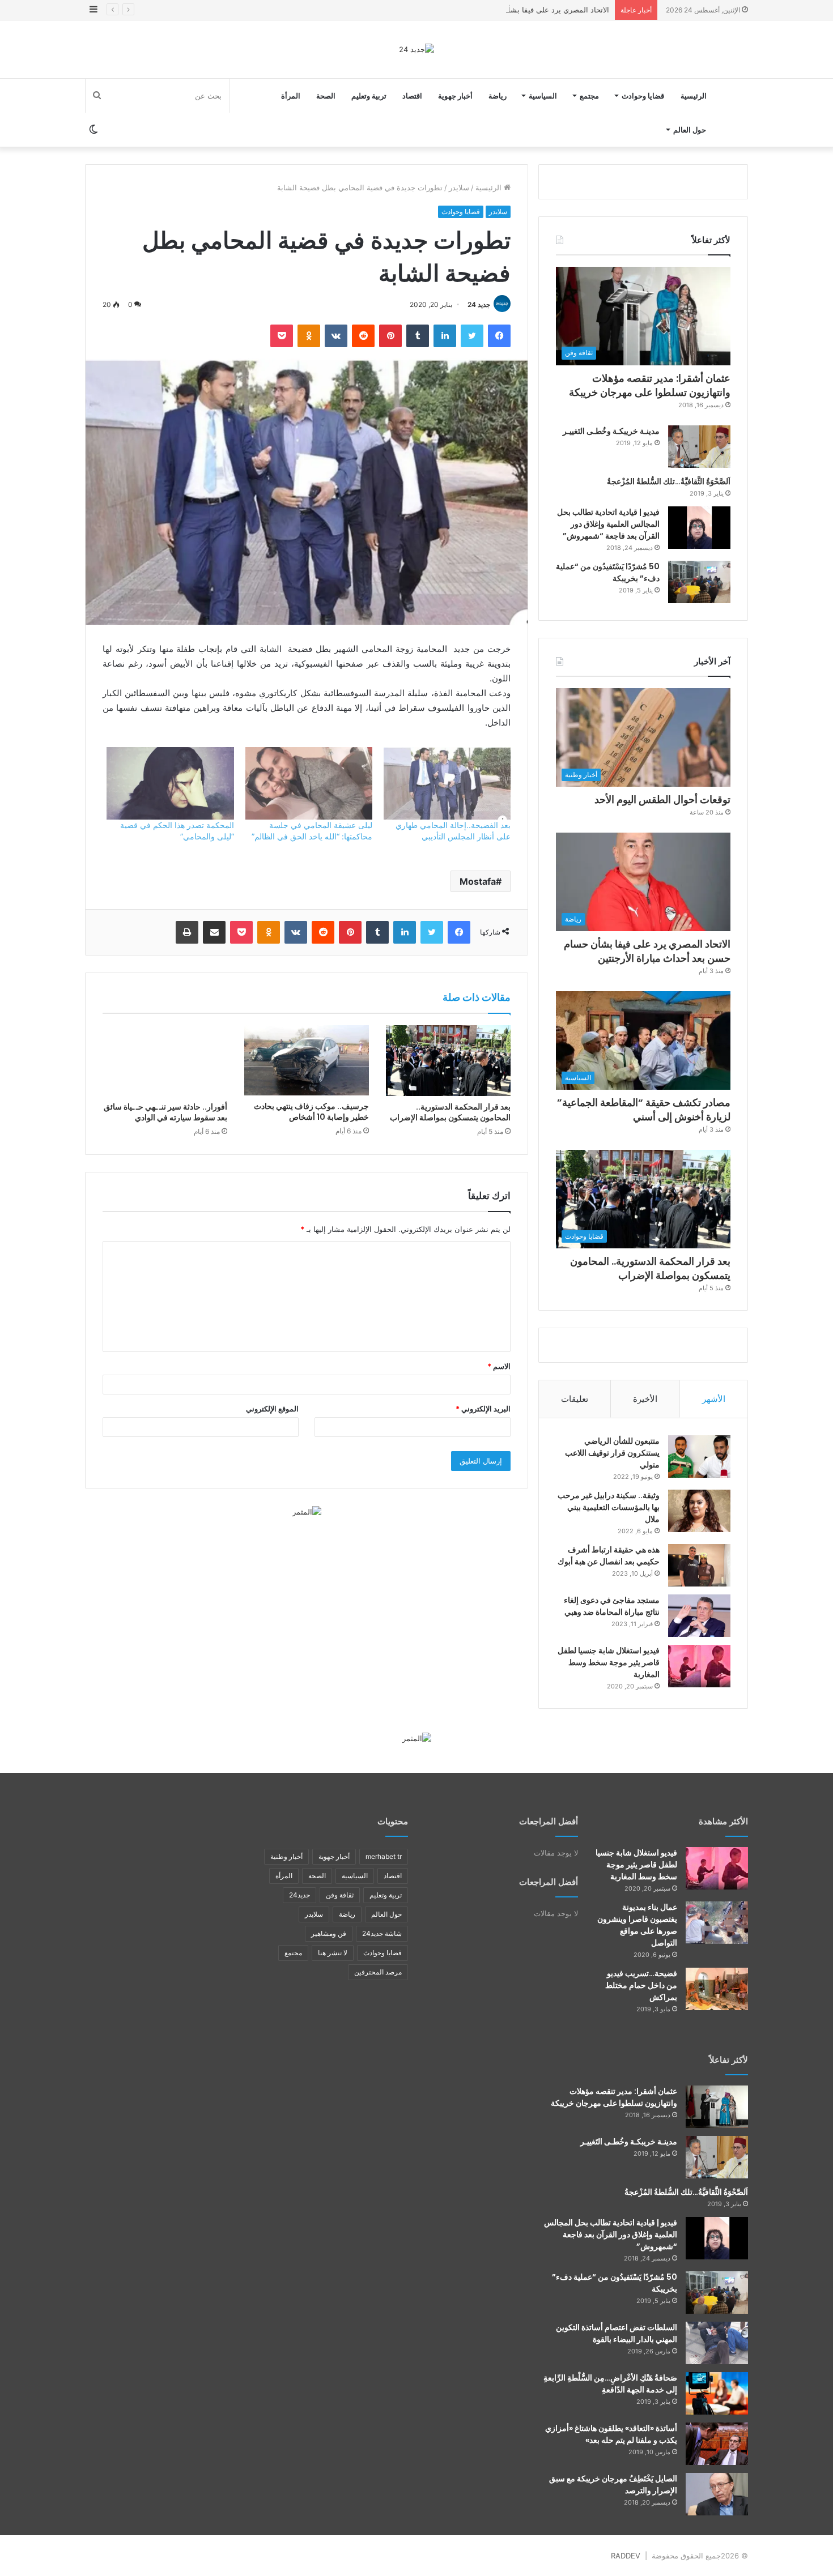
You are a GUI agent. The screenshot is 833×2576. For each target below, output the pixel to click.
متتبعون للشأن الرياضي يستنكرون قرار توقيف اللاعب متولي (612, 1453)
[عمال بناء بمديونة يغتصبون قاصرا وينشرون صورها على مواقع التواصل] (717, 1923)
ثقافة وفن (340, 1895)
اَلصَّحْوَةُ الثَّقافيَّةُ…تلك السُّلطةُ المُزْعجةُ (669, 481)
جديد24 (299, 1895)
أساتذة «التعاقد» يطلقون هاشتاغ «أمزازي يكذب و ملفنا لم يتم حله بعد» (611, 2434)
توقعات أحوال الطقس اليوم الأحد (662, 799)
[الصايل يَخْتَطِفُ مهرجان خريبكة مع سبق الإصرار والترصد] (717, 2494)
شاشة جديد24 (382, 1933)
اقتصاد (412, 96)
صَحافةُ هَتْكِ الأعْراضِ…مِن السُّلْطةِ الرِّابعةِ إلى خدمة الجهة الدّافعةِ (610, 2384)
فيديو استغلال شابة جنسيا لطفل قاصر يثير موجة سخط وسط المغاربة (609, 1662)
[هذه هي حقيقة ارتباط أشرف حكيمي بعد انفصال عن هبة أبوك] (699, 1565)
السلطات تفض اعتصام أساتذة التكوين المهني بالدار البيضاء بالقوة (617, 2333)
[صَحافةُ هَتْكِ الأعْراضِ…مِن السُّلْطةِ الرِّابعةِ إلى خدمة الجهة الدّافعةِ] (717, 2393)
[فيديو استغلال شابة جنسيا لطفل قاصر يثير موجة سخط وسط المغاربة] (699, 1666)
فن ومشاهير (329, 1933)
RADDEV (626, 2556)
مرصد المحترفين (378, 1972)
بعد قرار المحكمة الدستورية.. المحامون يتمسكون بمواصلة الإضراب (450, 1112)
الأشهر (714, 1399)
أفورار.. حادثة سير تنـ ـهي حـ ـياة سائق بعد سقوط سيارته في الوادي (165, 1112)
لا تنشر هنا (333, 1953)
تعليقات (575, 1399)
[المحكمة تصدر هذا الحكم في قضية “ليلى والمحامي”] (170, 783)
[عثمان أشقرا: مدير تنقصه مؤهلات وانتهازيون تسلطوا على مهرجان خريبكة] (717, 2107)
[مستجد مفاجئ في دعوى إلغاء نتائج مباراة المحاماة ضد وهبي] (699, 1616)
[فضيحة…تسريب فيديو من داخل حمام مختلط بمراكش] (717, 1989)
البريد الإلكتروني (483, 1409)
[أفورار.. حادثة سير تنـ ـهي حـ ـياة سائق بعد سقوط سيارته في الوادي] (165, 1060)
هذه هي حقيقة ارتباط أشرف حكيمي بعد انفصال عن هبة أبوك (609, 1556)
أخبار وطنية (286, 1856)
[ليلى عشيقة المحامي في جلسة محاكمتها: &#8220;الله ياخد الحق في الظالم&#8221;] (309, 783)
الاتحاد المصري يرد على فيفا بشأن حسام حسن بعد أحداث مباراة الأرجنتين (494, 10)
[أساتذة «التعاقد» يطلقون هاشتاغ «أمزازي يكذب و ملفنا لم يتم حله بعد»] (717, 2444)
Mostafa (478, 881)
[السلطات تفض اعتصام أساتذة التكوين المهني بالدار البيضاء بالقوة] (717, 2343)
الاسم (499, 1366)
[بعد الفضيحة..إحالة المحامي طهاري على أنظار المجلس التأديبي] (447, 783)
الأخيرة (645, 1399)
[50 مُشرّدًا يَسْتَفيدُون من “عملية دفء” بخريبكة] (699, 582)
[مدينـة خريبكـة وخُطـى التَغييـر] (699, 447)
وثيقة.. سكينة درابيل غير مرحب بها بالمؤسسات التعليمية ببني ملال (609, 1507)
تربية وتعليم (369, 96)
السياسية (543, 96)
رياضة (498, 96)
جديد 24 (479, 304)
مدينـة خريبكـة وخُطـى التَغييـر (611, 431)
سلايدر (459, 187)
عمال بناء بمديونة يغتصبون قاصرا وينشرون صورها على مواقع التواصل (637, 1925)
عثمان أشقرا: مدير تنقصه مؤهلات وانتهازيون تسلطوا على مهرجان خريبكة (650, 385)
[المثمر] (307, 1511)
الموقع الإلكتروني (272, 1409)
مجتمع (589, 96)
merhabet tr (384, 1856)
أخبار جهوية (455, 96)
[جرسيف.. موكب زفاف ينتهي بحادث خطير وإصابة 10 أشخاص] (307, 1060)
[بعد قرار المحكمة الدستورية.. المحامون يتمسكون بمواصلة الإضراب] (448, 1060)
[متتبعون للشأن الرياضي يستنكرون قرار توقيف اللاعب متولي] (699, 1457)
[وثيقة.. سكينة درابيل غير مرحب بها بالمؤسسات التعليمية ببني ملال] (699, 1511)
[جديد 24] (416, 49)
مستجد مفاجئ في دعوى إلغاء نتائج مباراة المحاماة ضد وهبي (612, 1606)
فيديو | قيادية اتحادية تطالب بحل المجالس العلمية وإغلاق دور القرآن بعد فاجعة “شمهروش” (608, 524)
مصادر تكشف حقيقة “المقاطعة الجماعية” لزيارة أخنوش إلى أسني (644, 1110)
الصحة (326, 96)
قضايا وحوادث (643, 96)
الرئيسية (694, 96)
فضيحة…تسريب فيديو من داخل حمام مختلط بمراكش (641, 1985)
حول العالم (690, 130)
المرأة (291, 96)
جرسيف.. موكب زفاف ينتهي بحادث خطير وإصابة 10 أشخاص (311, 1112)
